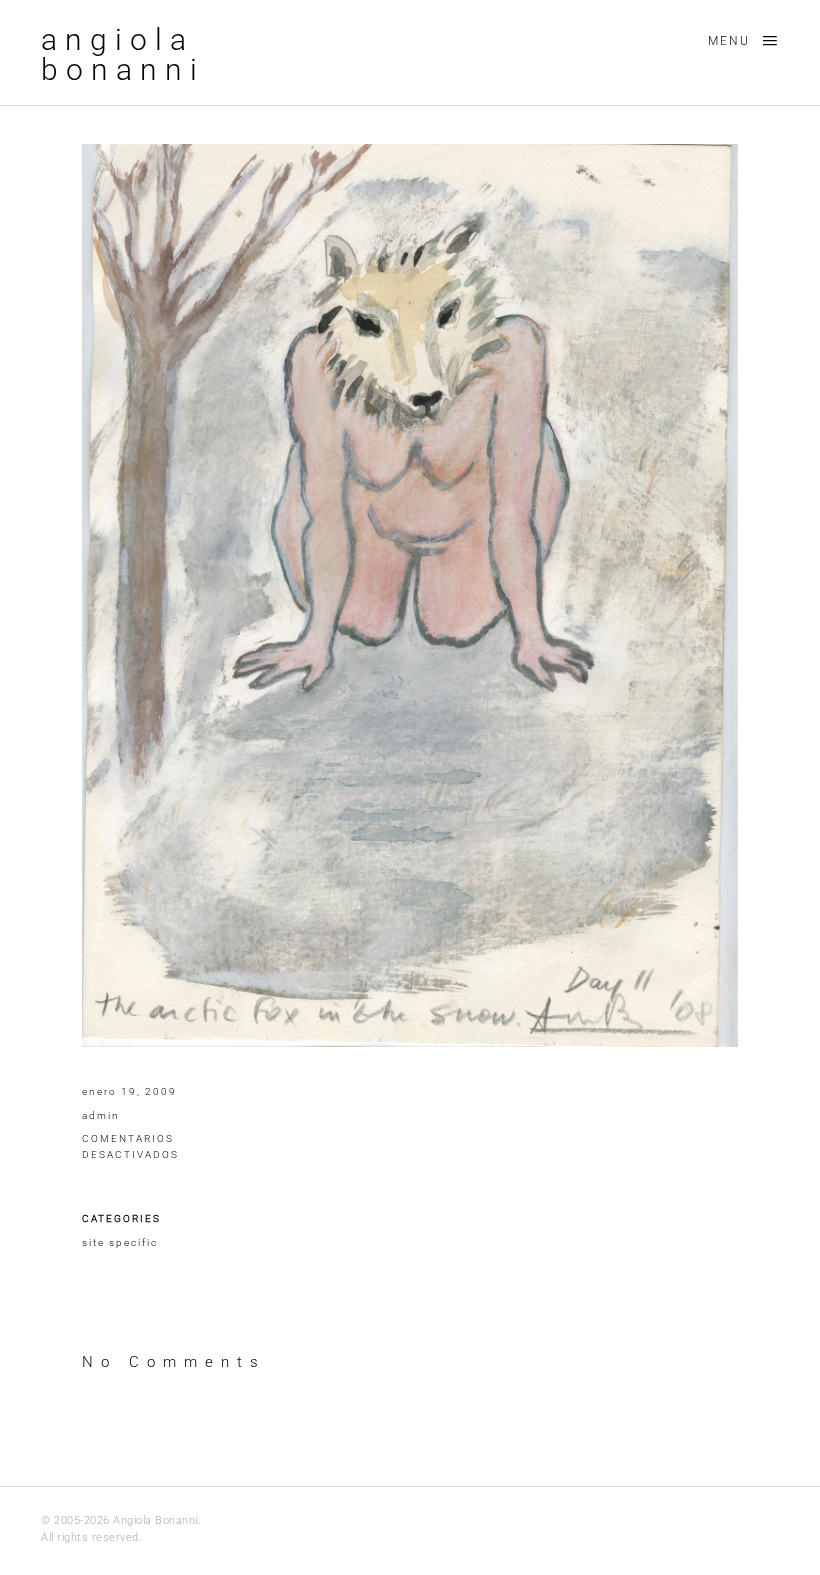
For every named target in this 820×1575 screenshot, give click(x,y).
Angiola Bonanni (123, 55)
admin (101, 1115)
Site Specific (120, 1242)
